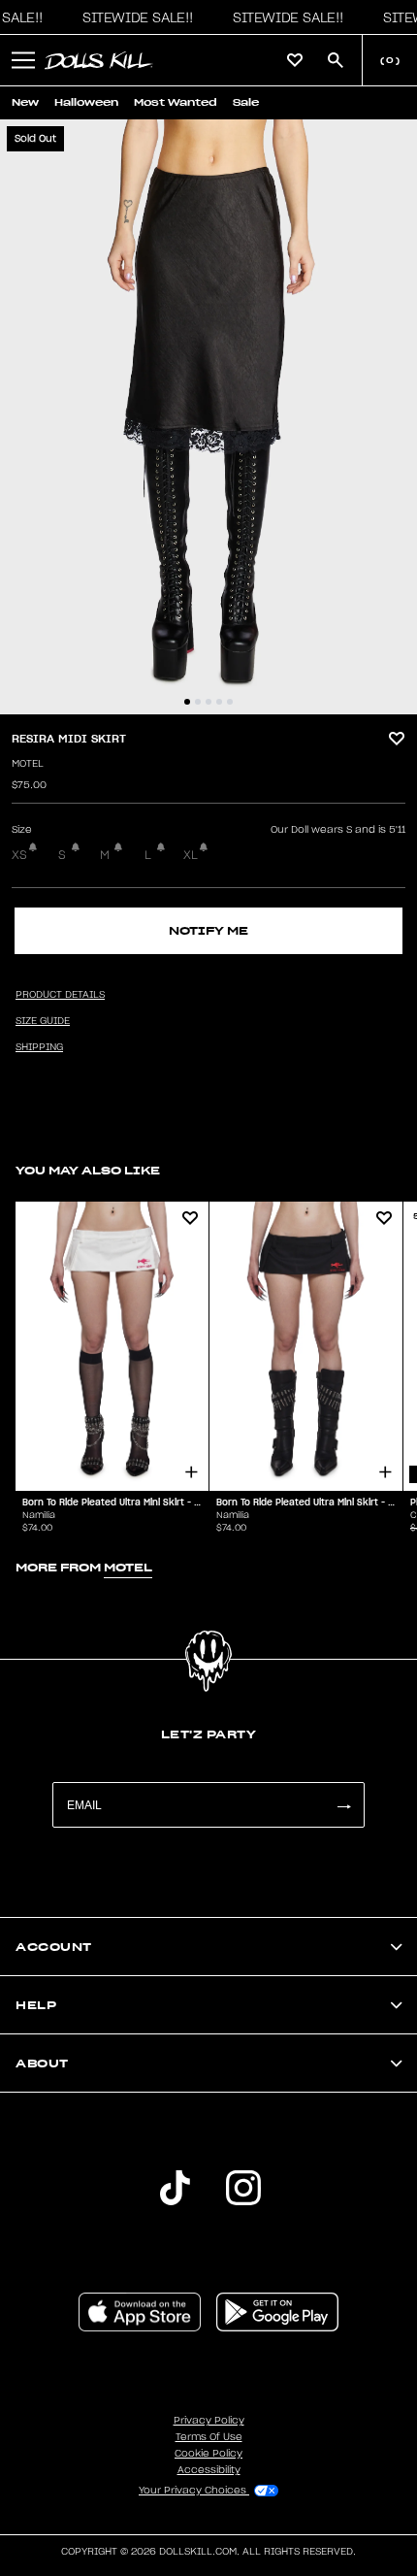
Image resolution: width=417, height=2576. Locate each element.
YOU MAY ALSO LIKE (88, 1170)
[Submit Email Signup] (343, 1805)
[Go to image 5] (230, 702)
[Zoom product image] (208, 417)
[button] (133, 17)
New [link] (25, 102)
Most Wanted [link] (176, 102)
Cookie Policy (208, 2454)
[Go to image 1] (187, 702)
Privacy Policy (209, 2421)
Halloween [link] (86, 102)
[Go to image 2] (198, 702)
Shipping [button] (39, 1047)
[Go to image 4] (219, 702)
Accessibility (209, 2470)
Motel (28, 764)
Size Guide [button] (43, 1021)
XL (191, 855)
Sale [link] (246, 102)
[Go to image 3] (208, 702)
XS (19, 855)
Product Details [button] (60, 995)
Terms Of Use (209, 2437)
